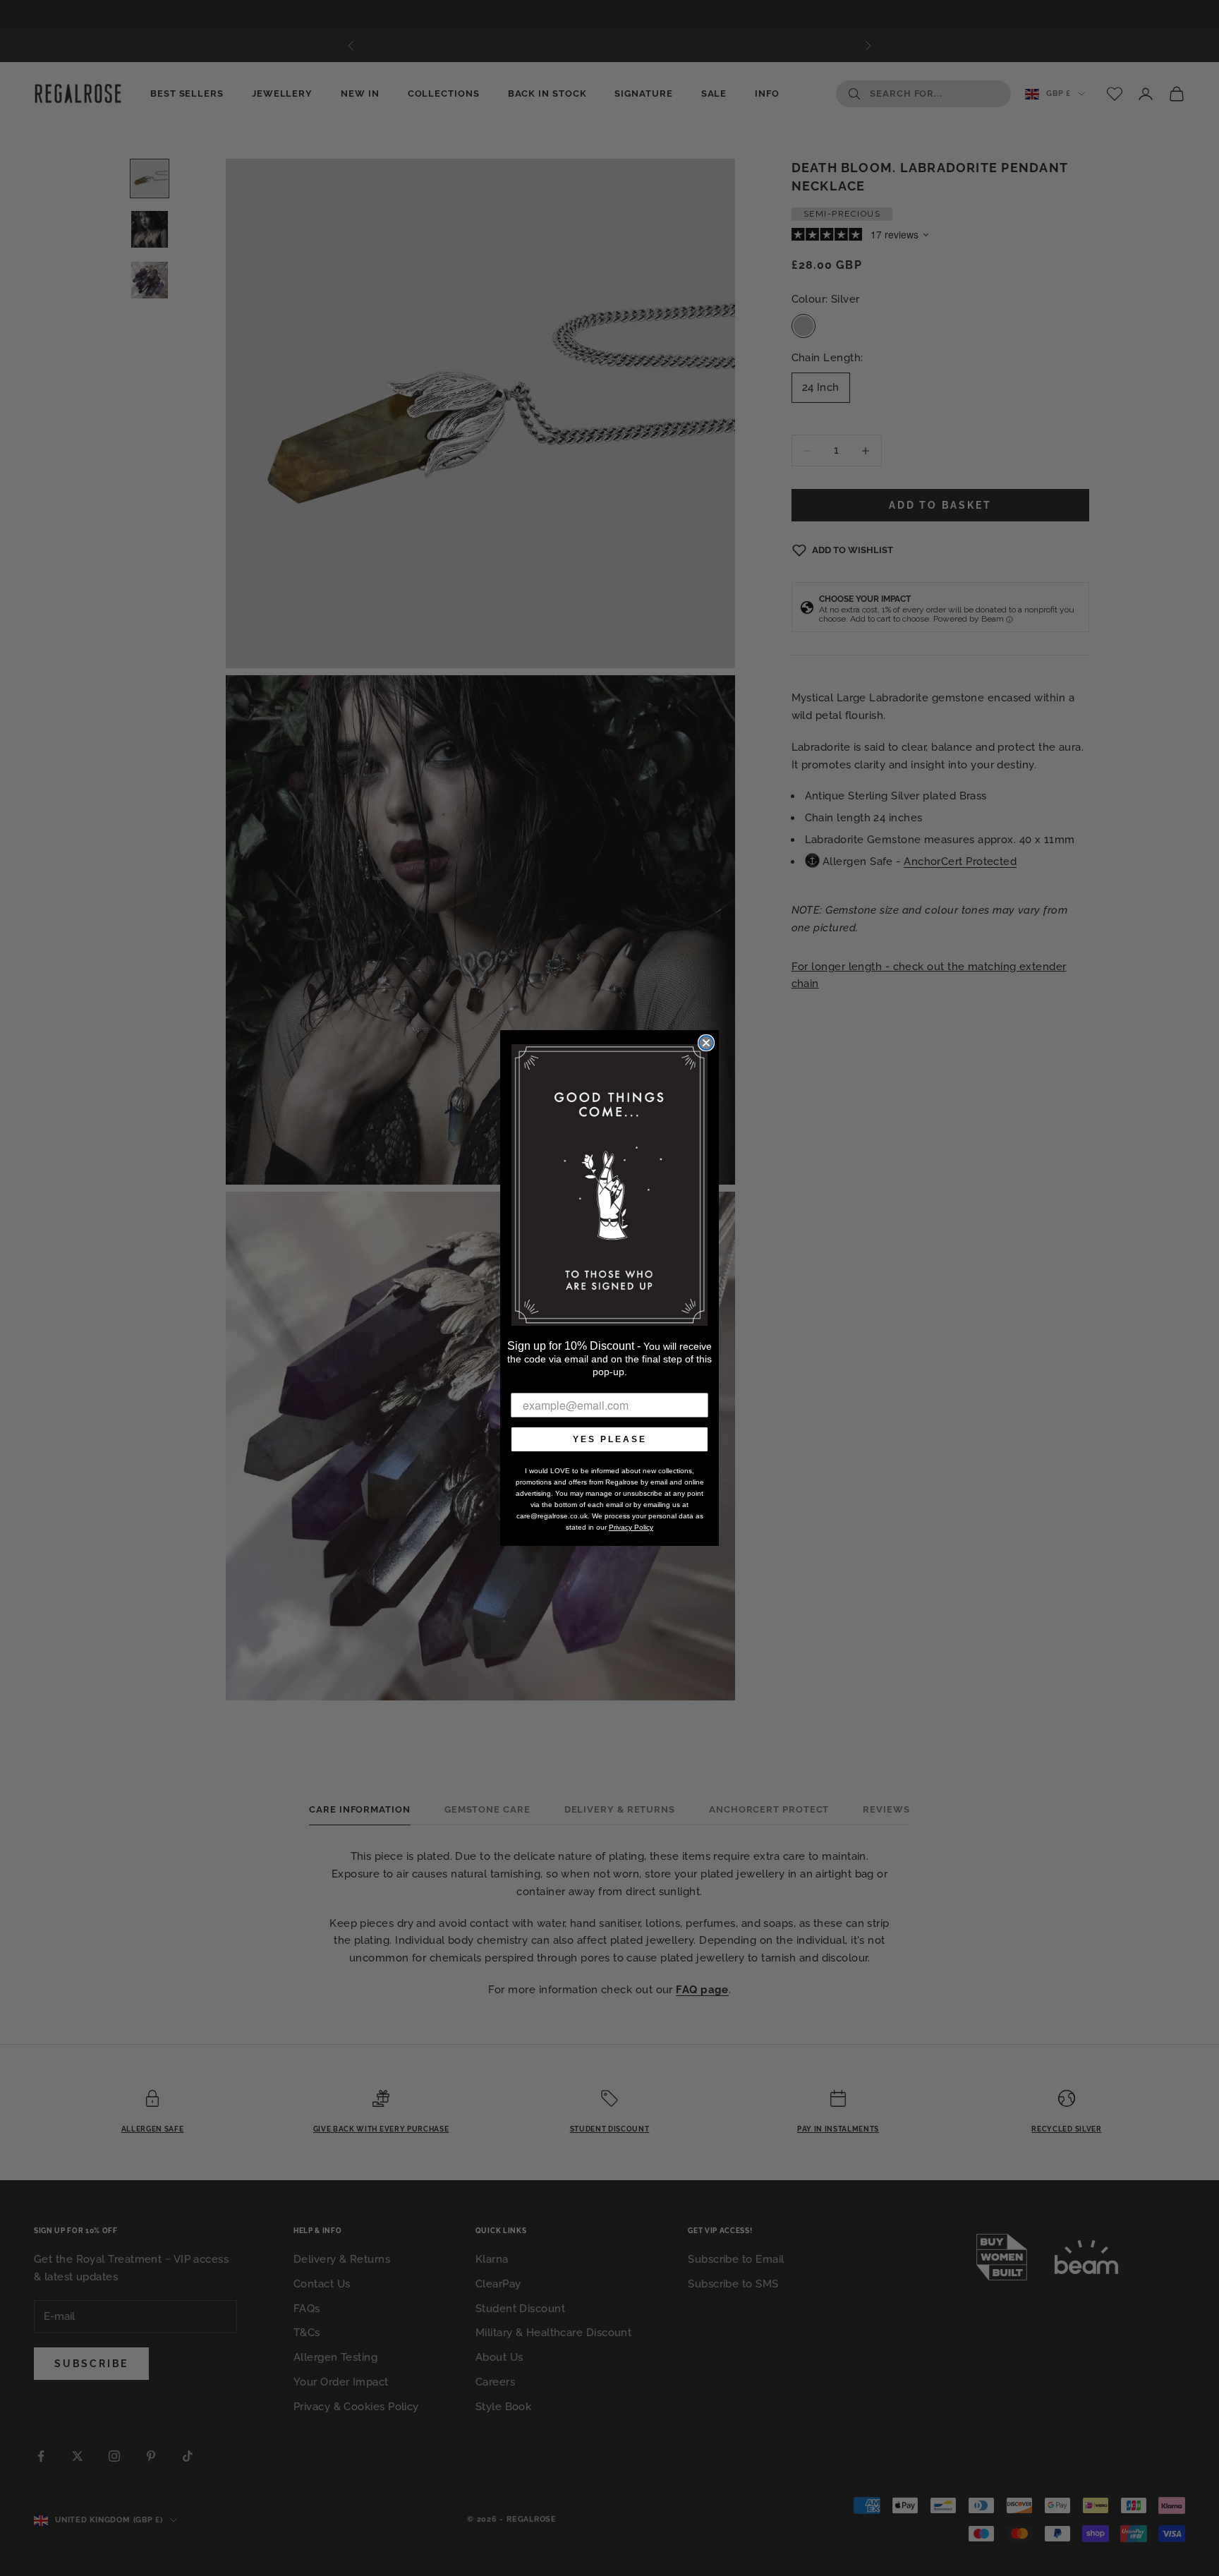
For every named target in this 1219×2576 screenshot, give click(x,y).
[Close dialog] (706, 1043)
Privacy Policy (631, 1527)
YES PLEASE (610, 1439)
